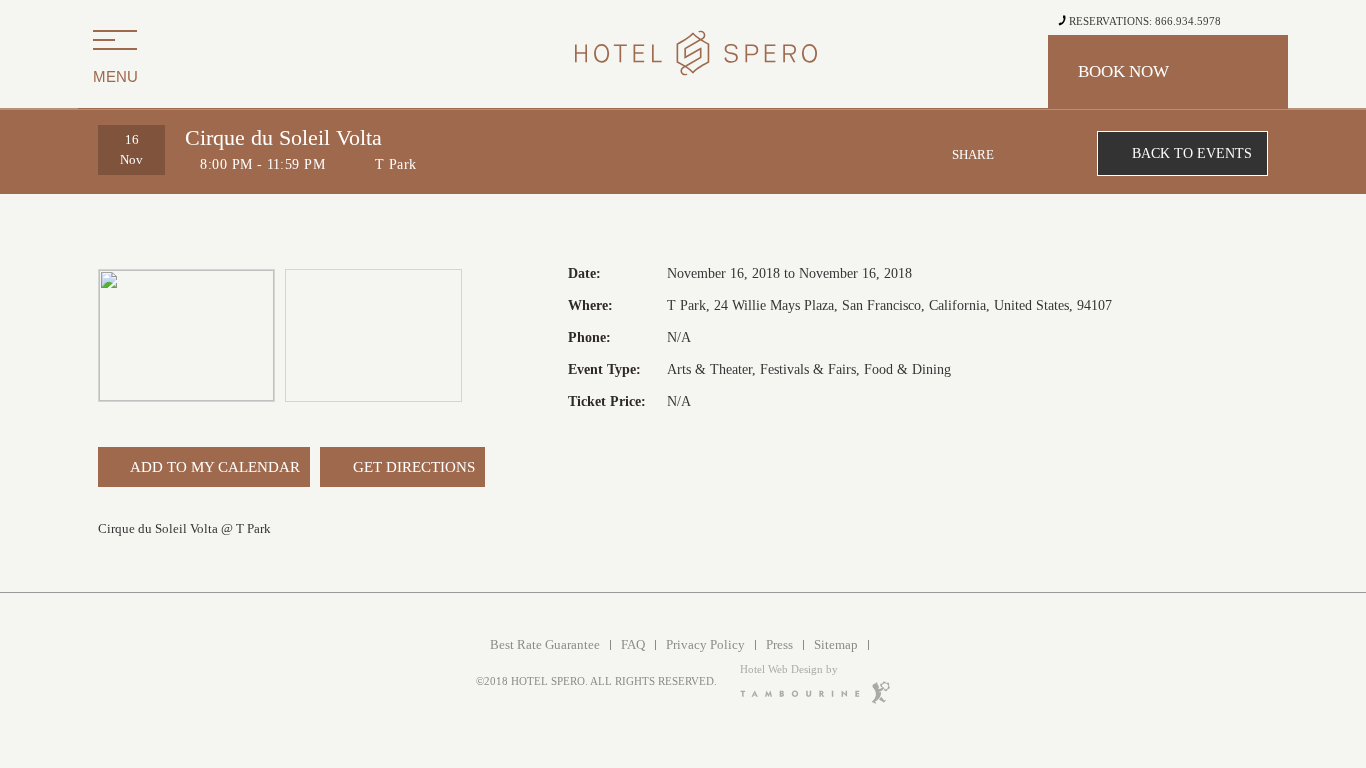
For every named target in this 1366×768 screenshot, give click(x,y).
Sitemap (836, 644)
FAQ (633, 644)
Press (779, 644)
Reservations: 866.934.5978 (1143, 21)
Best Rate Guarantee (545, 644)
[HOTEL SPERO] (683, 54)
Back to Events (1192, 153)
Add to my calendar (213, 467)
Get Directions (412, 467)
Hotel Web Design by (789, 669)
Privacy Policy (705, 644)
